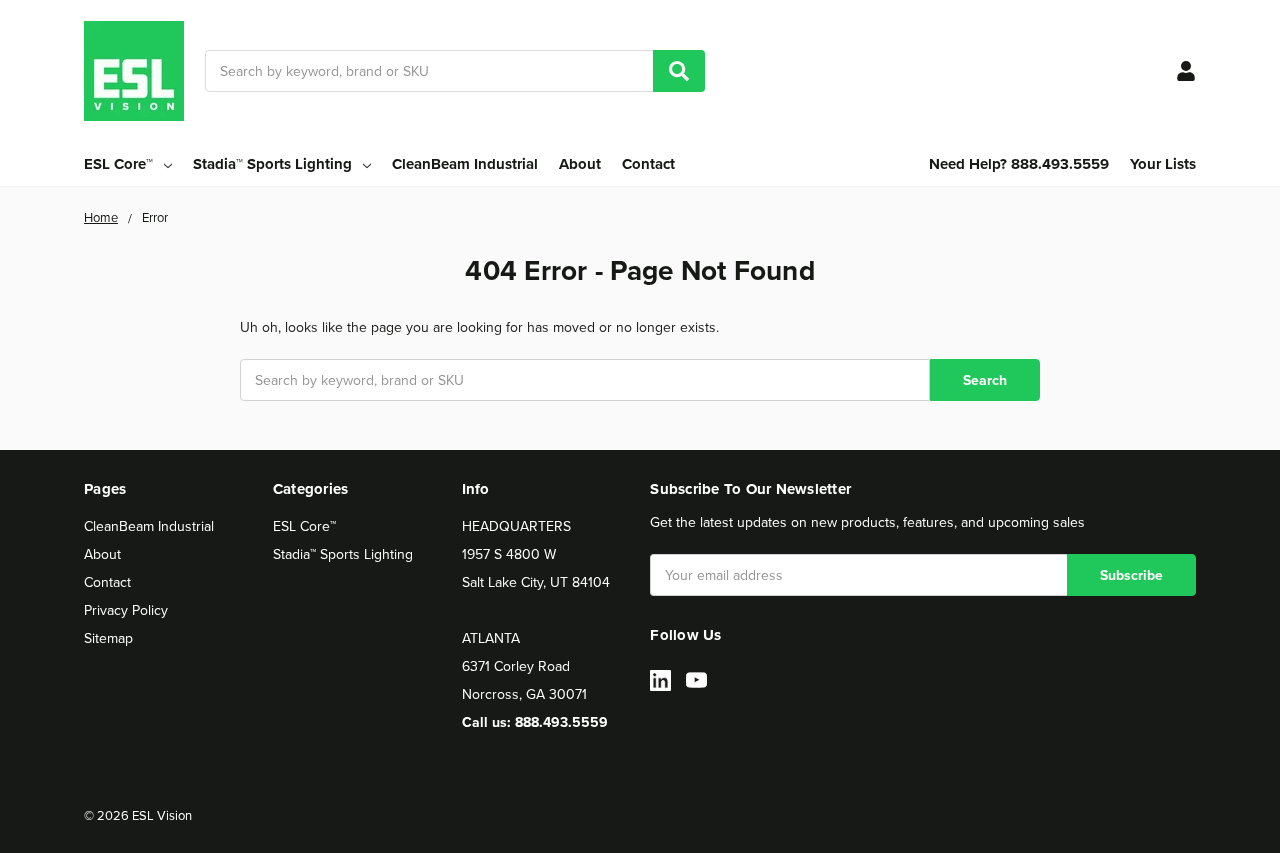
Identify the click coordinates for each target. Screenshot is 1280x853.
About (580, 164)
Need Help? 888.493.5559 (1019, 164)
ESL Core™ (304, 526)
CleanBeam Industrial (465, 164)
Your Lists (1163, 164)
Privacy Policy (126, 610)
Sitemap (108, 638)
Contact (648, 164)
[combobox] (455, 71)
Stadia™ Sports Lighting (343, 554)
